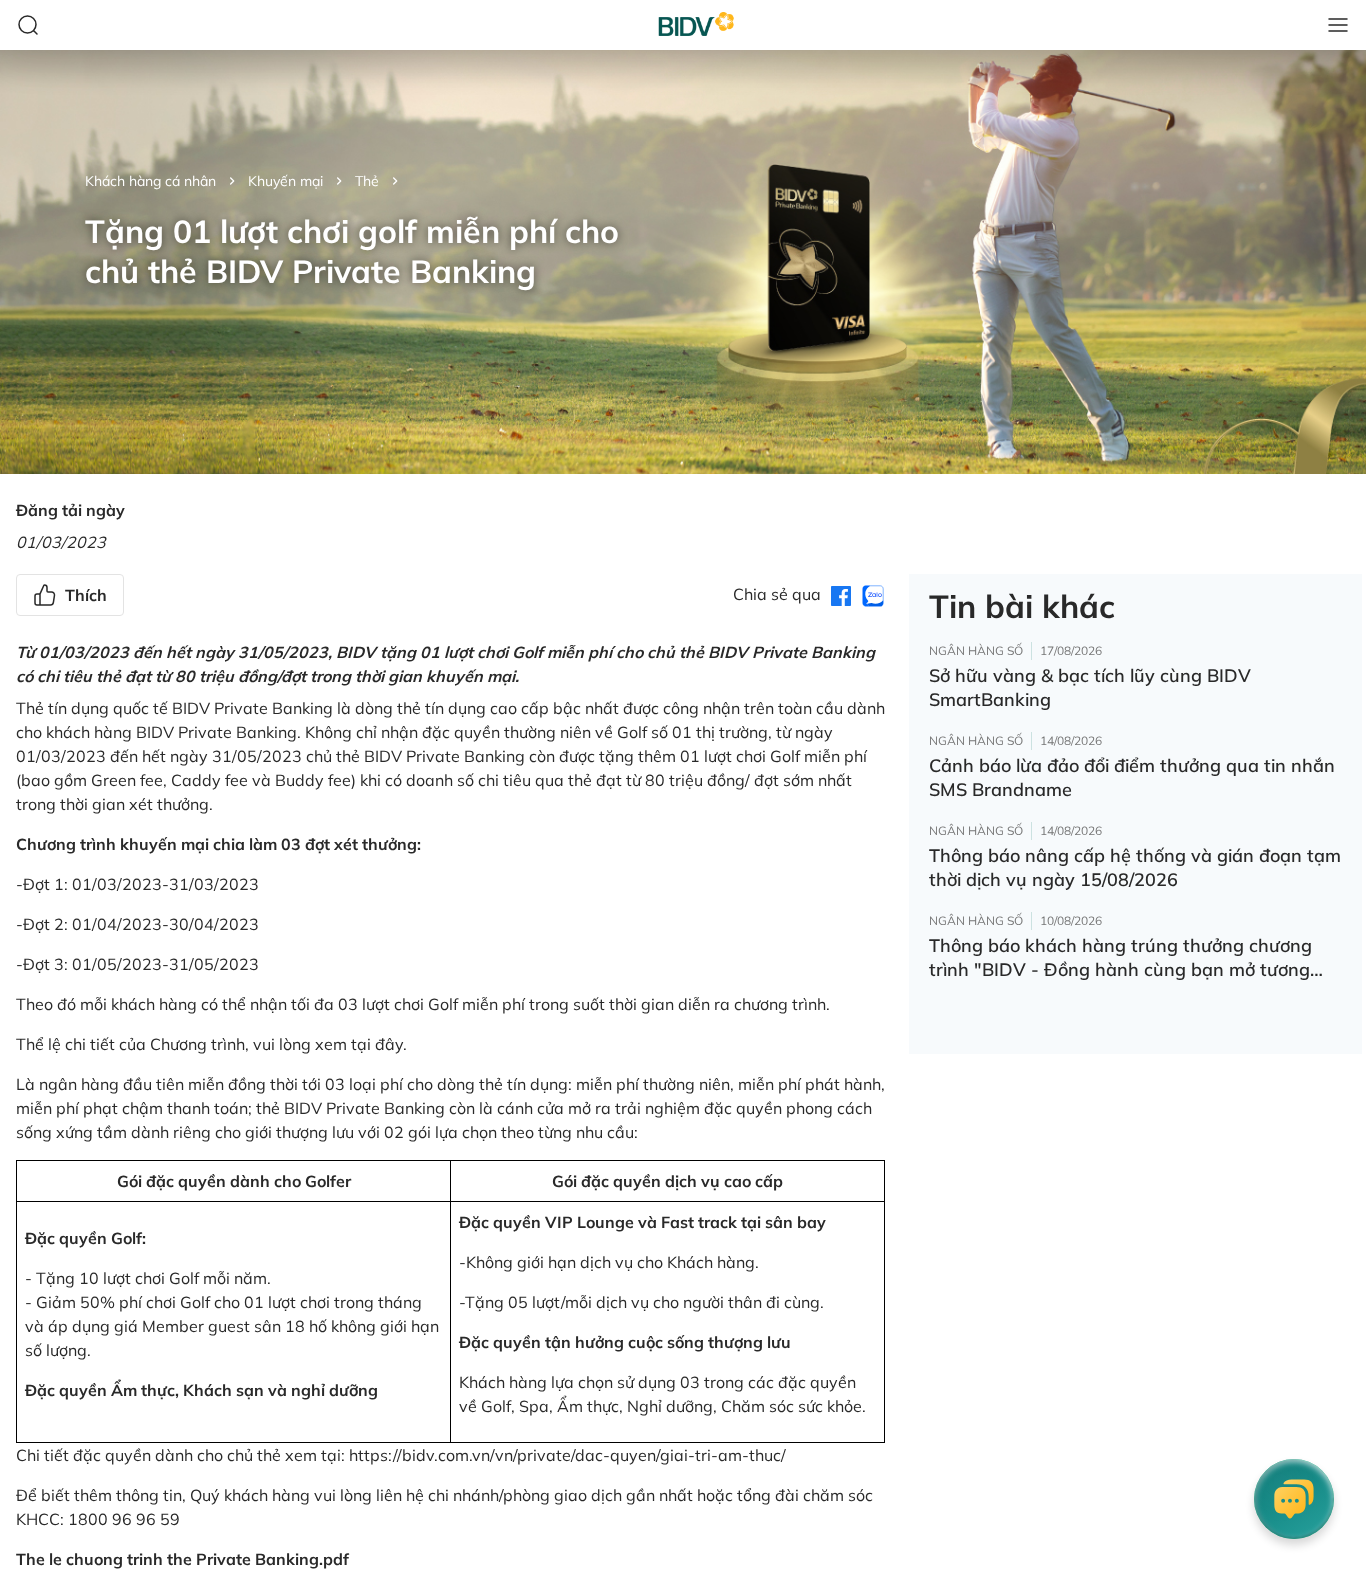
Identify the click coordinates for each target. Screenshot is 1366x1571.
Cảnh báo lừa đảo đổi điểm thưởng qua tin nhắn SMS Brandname (1132, 777)
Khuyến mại (285, 181)
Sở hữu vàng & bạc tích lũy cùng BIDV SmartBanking (1090, 687)
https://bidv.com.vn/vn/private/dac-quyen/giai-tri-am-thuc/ (567, 1455)
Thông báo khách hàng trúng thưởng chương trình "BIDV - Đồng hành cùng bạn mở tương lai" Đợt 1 (1120, 958)
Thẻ (367, 181)
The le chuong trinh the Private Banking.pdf (182, 1559)
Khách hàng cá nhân (150, 181)
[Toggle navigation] (1338, 25)
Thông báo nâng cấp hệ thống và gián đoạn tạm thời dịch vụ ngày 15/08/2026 (1135, 867)
